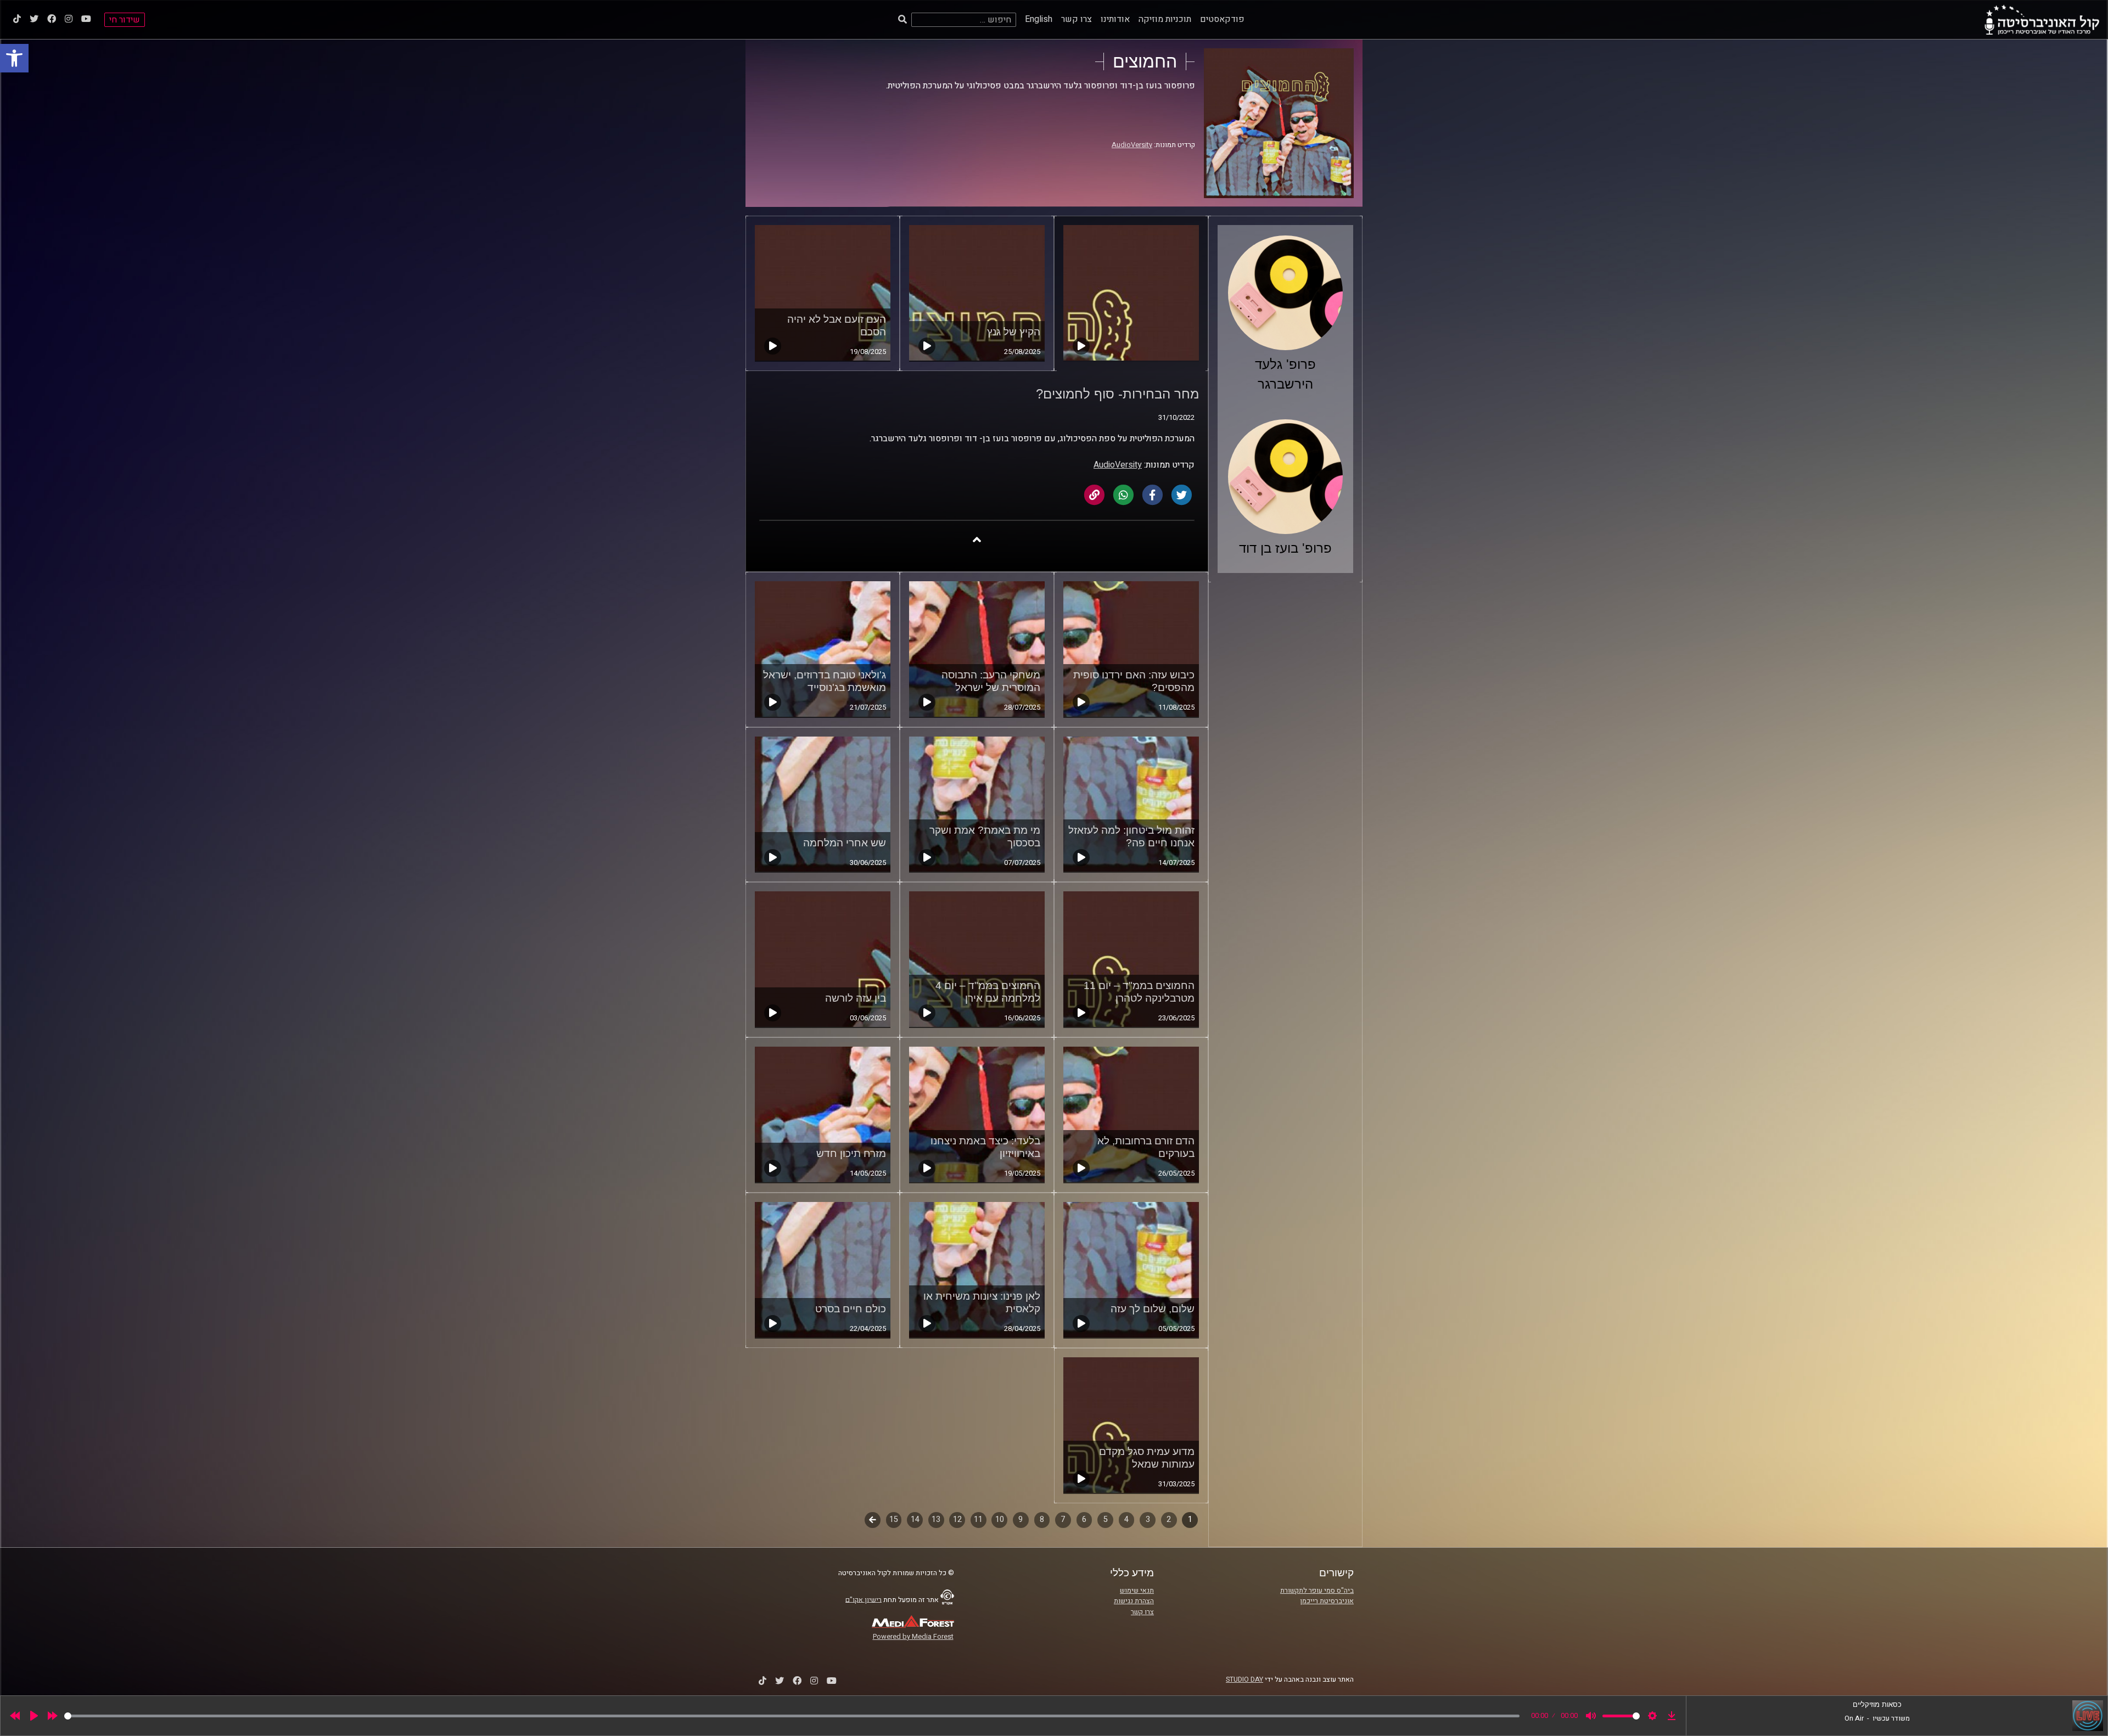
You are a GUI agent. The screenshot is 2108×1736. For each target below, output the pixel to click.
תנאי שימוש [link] (1137, 1591)
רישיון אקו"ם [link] (864, 1599)
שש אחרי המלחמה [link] (845, 843)
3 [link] (1148, 1519)
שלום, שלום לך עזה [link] (1153, 1309)
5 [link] (1106, 1519)
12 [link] (957, 1519)
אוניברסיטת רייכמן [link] (1327, 1601)
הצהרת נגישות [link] (1134, 1601)
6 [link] (1084, 1519)
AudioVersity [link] (1132, 145)
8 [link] (1042, 1519)
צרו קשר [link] (1077, 19)
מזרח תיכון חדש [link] (851, 1153)
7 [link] (1063, 1519)
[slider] (792, 1716)
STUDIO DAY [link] (1244, 1679)
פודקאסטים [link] (1222, 19)
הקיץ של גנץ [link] (1014, 332)
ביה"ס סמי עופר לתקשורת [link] (1317, 1591)
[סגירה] (977, 539)
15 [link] (894, 1519)
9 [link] (1021, 1519)
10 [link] (1000, 1519)
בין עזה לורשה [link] (856, 998)
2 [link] (1169, 1519)
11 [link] (978, 1519)
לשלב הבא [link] (873, 1521)
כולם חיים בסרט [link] (851, 1309)
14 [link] (915, 1519)
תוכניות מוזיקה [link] (1165, 19)
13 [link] (936, 1519)
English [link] (1039, 19)
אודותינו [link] (1115, 19)
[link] (14, 58)
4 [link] (1126, 1519)
